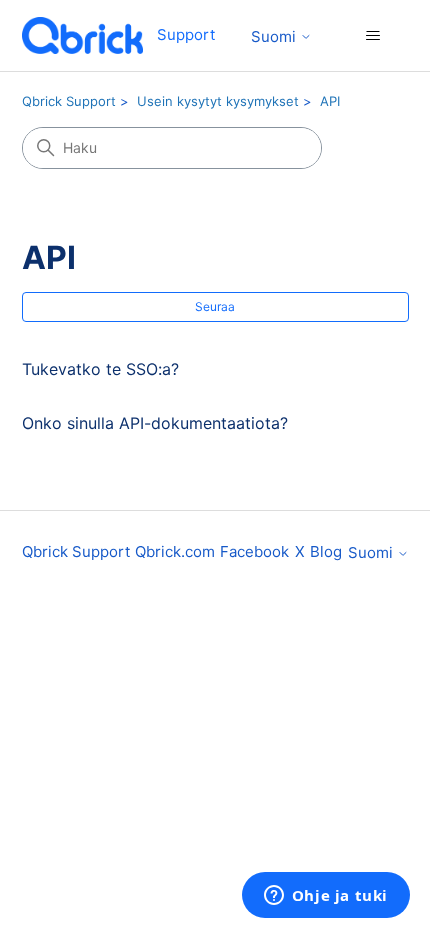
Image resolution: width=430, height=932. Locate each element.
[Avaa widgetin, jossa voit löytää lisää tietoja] (325, 897)
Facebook (254, 551)
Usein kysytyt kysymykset (218, 101)
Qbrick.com (175, 551)
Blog (326, 551)
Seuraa (215, 306)
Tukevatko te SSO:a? (100, 369)
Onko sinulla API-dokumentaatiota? (155, 423)
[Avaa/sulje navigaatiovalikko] (373, 36)
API (330, 101)
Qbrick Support (69, 101)
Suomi (275, 36)
